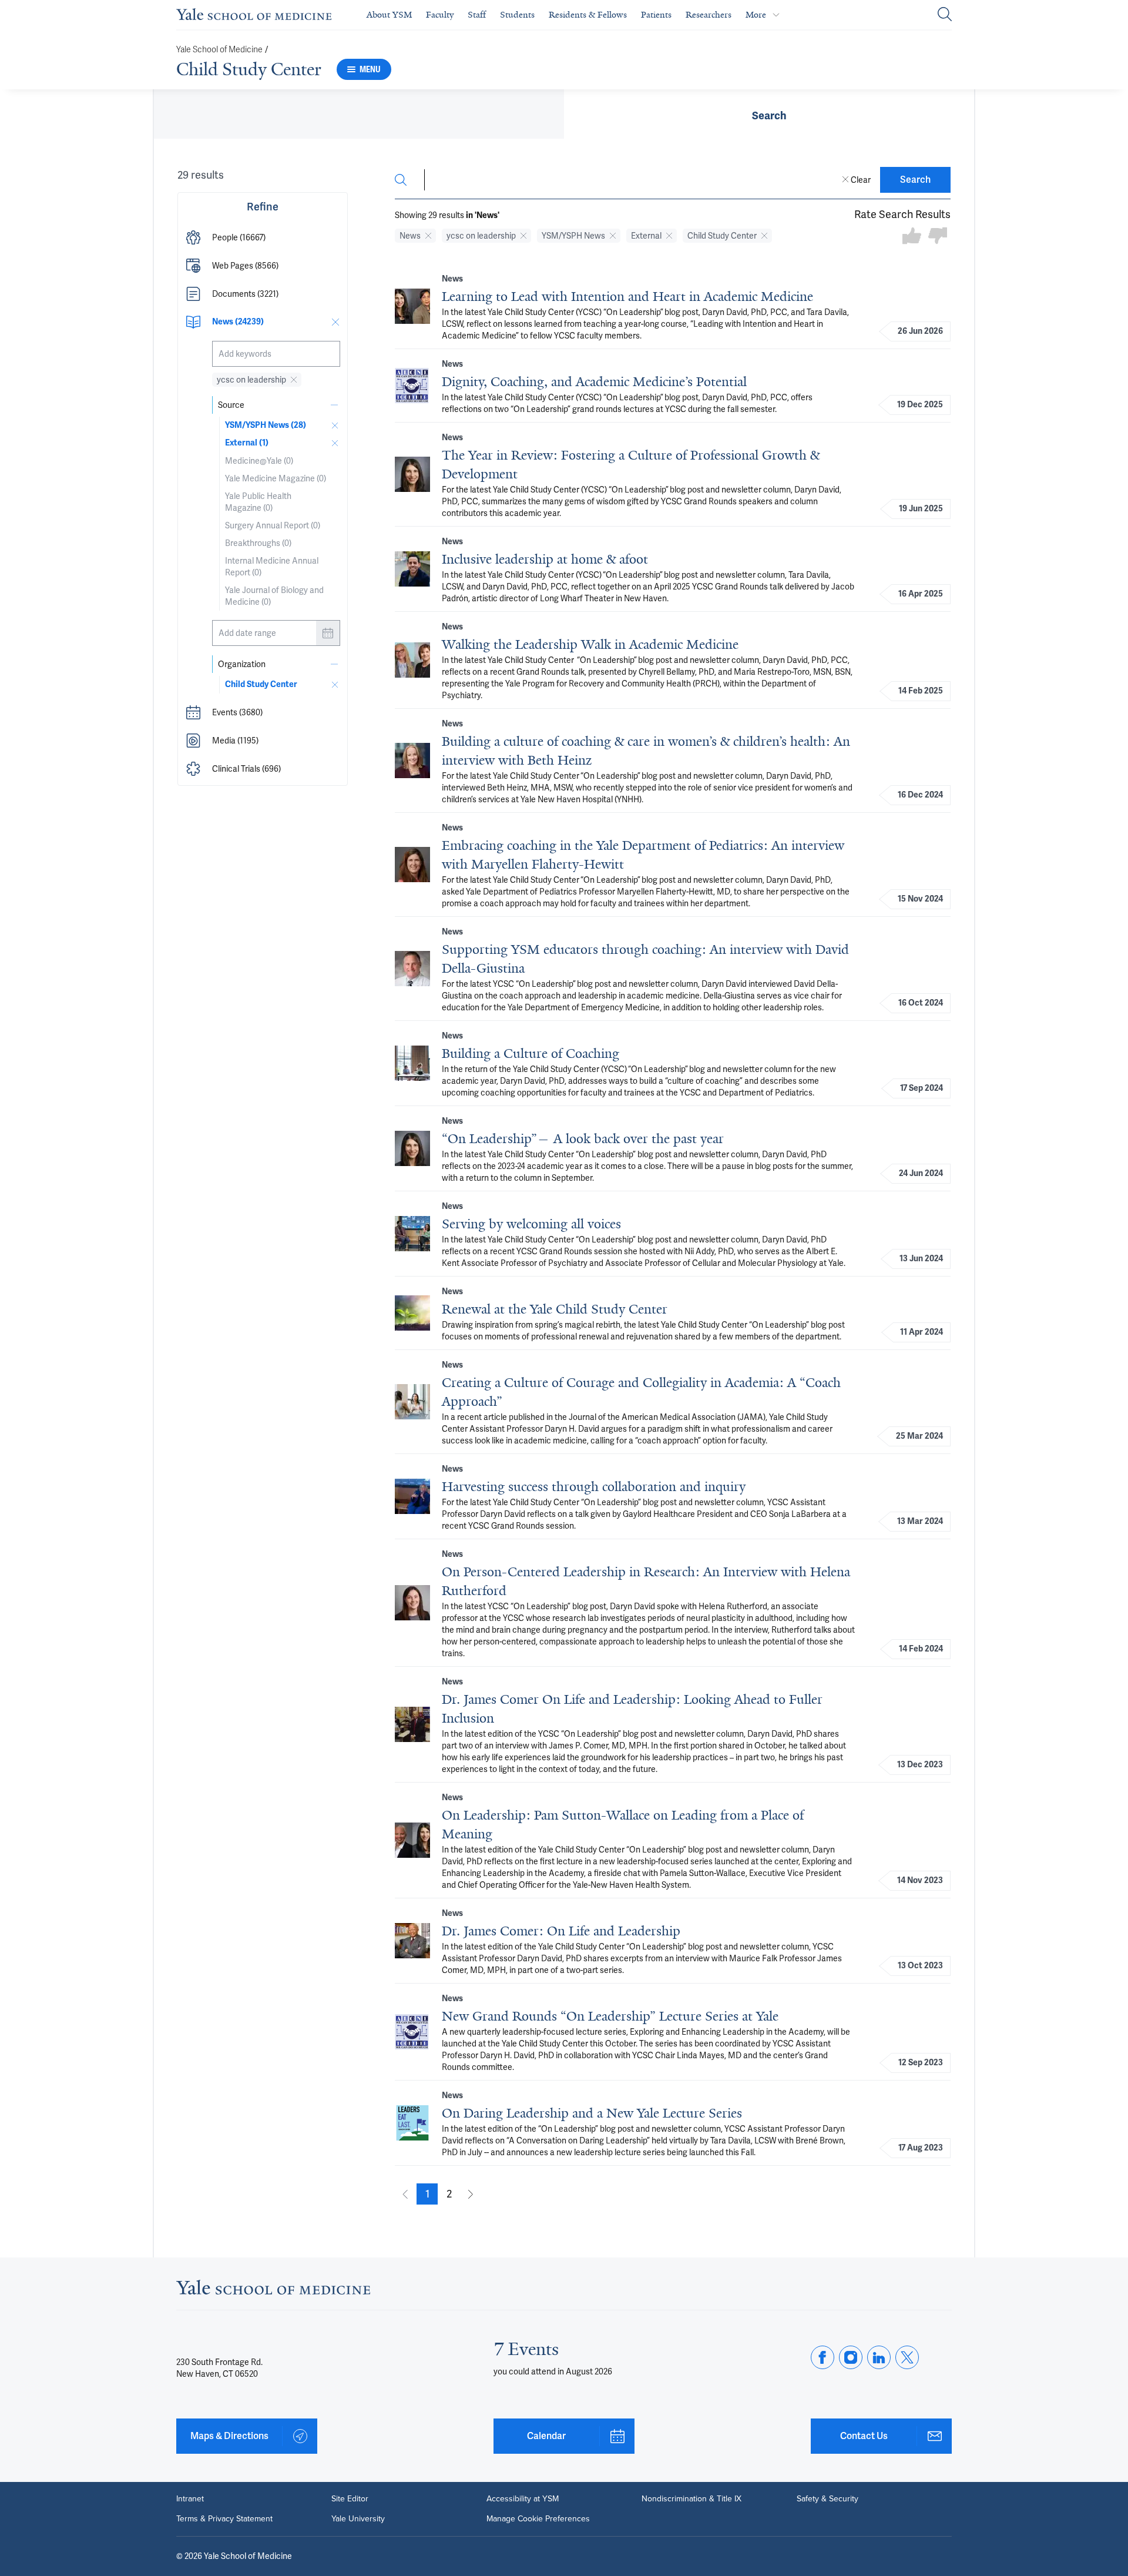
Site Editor (350, 2499)
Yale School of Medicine (219, 50)
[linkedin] (879, 2357)
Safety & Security (827, 2499)
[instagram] (851, 2357)
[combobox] (276, 354)
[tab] (769, 114)
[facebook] (822, 2357)
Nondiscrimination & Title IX (691, 2499)
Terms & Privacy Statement (224, 2519)
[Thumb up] (912, 237)
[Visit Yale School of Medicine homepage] (273, 2291)
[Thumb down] (938, 237)
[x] (907, 2357)
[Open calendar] (328, 633)
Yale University (358, 2519)
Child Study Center (249, 69)
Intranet (190, 2499)
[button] (263, 237)
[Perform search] (945, 15)
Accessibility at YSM (523, 2499)
